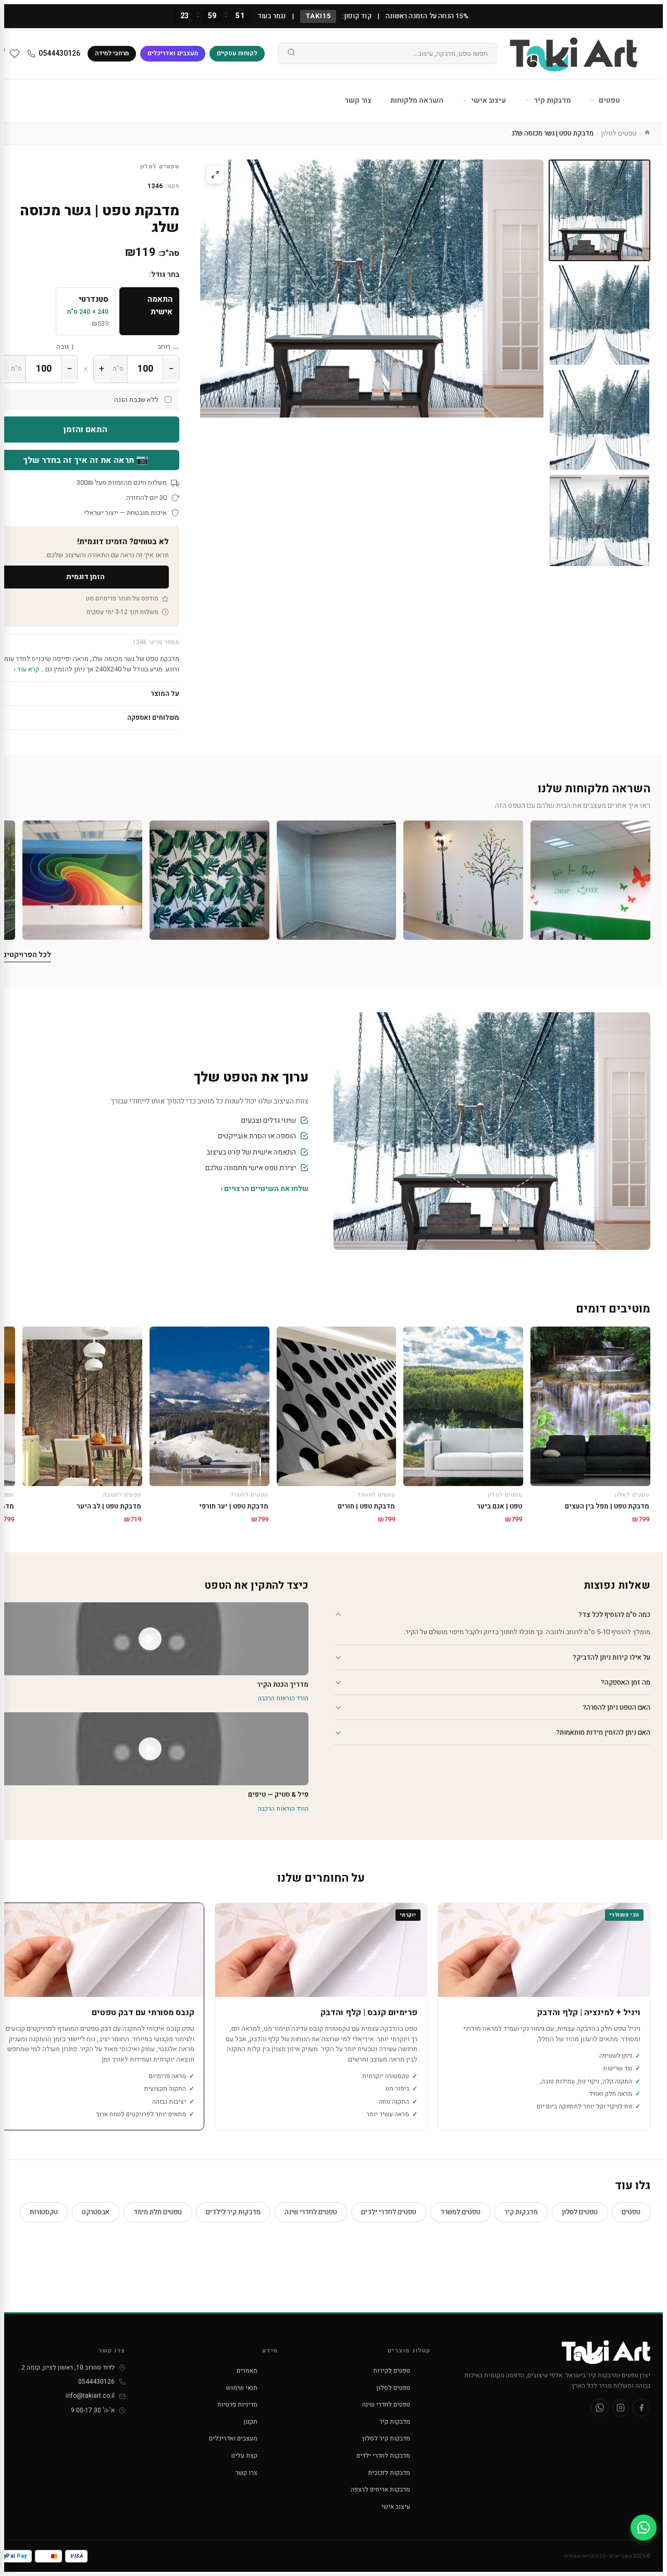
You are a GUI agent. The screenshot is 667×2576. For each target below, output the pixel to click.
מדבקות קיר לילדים (233, 2212)
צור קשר (358, 100)
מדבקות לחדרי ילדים (383, 2456)
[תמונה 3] (600, 420)
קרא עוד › (26, 669)
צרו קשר (246, 2473)
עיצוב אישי (488, 100)
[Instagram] (621, 2408)
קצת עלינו (244, 2456)
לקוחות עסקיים (237, 53)
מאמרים (247, 2371)
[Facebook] (641, 2408)
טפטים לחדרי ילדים (389, 2212)
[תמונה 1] (600, 210)
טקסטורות (44, 2212)
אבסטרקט (96, 2212)
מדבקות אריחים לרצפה (380, 2489)
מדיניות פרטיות (237, 2405)
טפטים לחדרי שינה (311, 2212)
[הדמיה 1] (600, 525)
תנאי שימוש (242, 2388)
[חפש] (291, 54)
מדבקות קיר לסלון (386, 2438)
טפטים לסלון (619, 133)
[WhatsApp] (600, 2408)
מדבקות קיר (552, 100)
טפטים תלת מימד (158, 2212)
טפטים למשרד (460, 2212)
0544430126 (59, 53)
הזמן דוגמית (85, 577)
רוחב (164, 346)
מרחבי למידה (112, 53)
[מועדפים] (15, 54)
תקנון (251, 2422)
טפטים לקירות (392, 2371)
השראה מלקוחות (417, 100)
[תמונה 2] (600, 315)
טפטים (609, 100)
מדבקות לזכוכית (389, 2473)
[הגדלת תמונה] (215, 175)
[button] (590, 880)
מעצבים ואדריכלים (173, 53)
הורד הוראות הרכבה (283, 1698)
